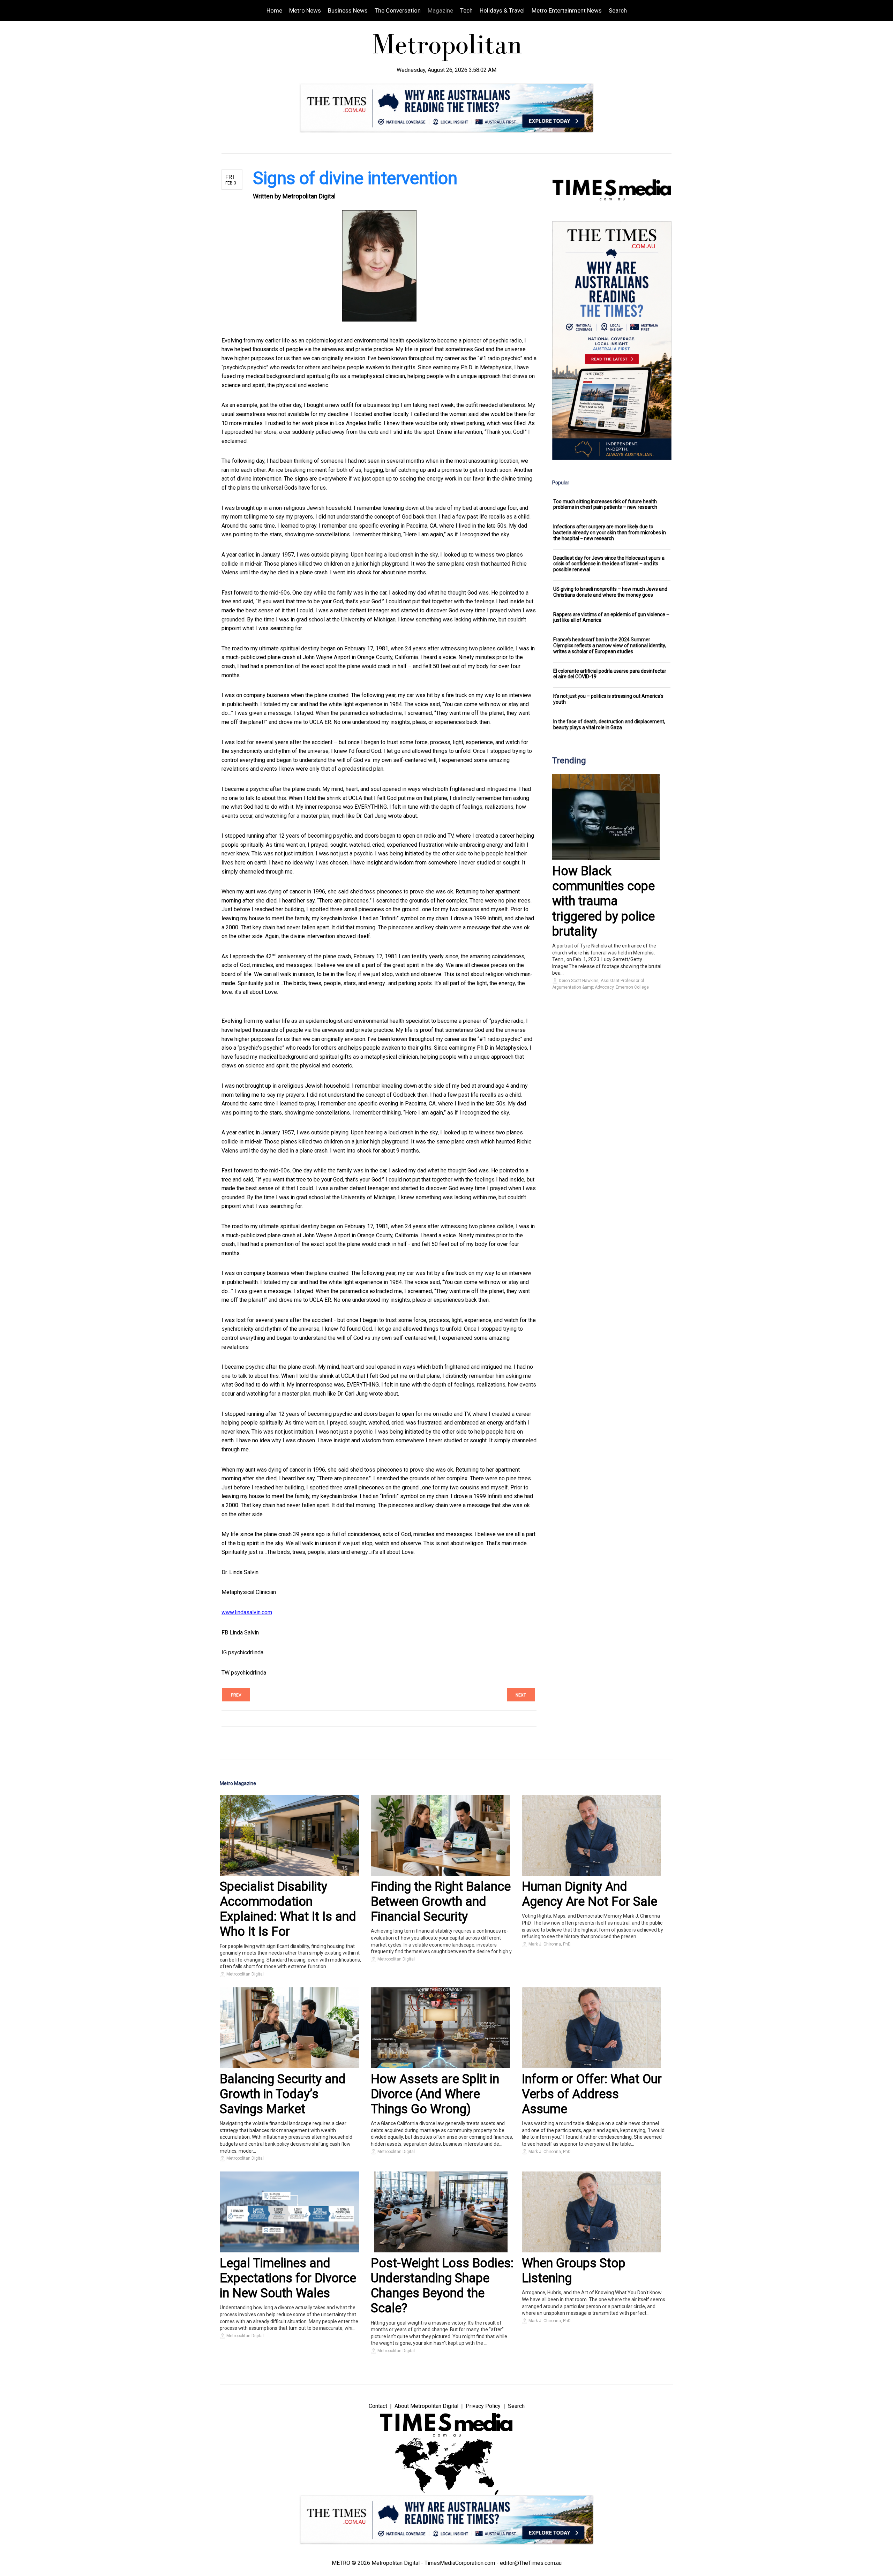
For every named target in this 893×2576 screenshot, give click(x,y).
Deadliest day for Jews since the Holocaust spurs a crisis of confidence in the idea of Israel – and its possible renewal (609, 564)
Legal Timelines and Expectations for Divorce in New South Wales (288, 2278)
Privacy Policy (483, 2406)
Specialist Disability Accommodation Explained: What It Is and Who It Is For (288, 1909)
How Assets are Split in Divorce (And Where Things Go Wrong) (435, 2094)
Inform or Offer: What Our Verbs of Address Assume (592, 2094)
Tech (466, 10)
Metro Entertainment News (567, 10)
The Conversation (398, 10)
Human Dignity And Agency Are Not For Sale (590, 1894)
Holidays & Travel (502, 10)
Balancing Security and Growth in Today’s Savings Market (283, 2094)
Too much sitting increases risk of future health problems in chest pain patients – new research (605, 504)
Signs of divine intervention (355, 178)
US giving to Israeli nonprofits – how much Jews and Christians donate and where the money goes (610, 592)
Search (618, 10)
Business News (348, 10)
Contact (378, 2406)
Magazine (440, 10)
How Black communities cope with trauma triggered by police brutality (603, 901)
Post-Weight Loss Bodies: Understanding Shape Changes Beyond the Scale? (442, 2286)
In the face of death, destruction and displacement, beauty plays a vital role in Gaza (609, 724)
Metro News (305, 10)
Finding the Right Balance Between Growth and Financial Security (441, 1902)
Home (274, 10)
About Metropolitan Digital (426, 2406)
